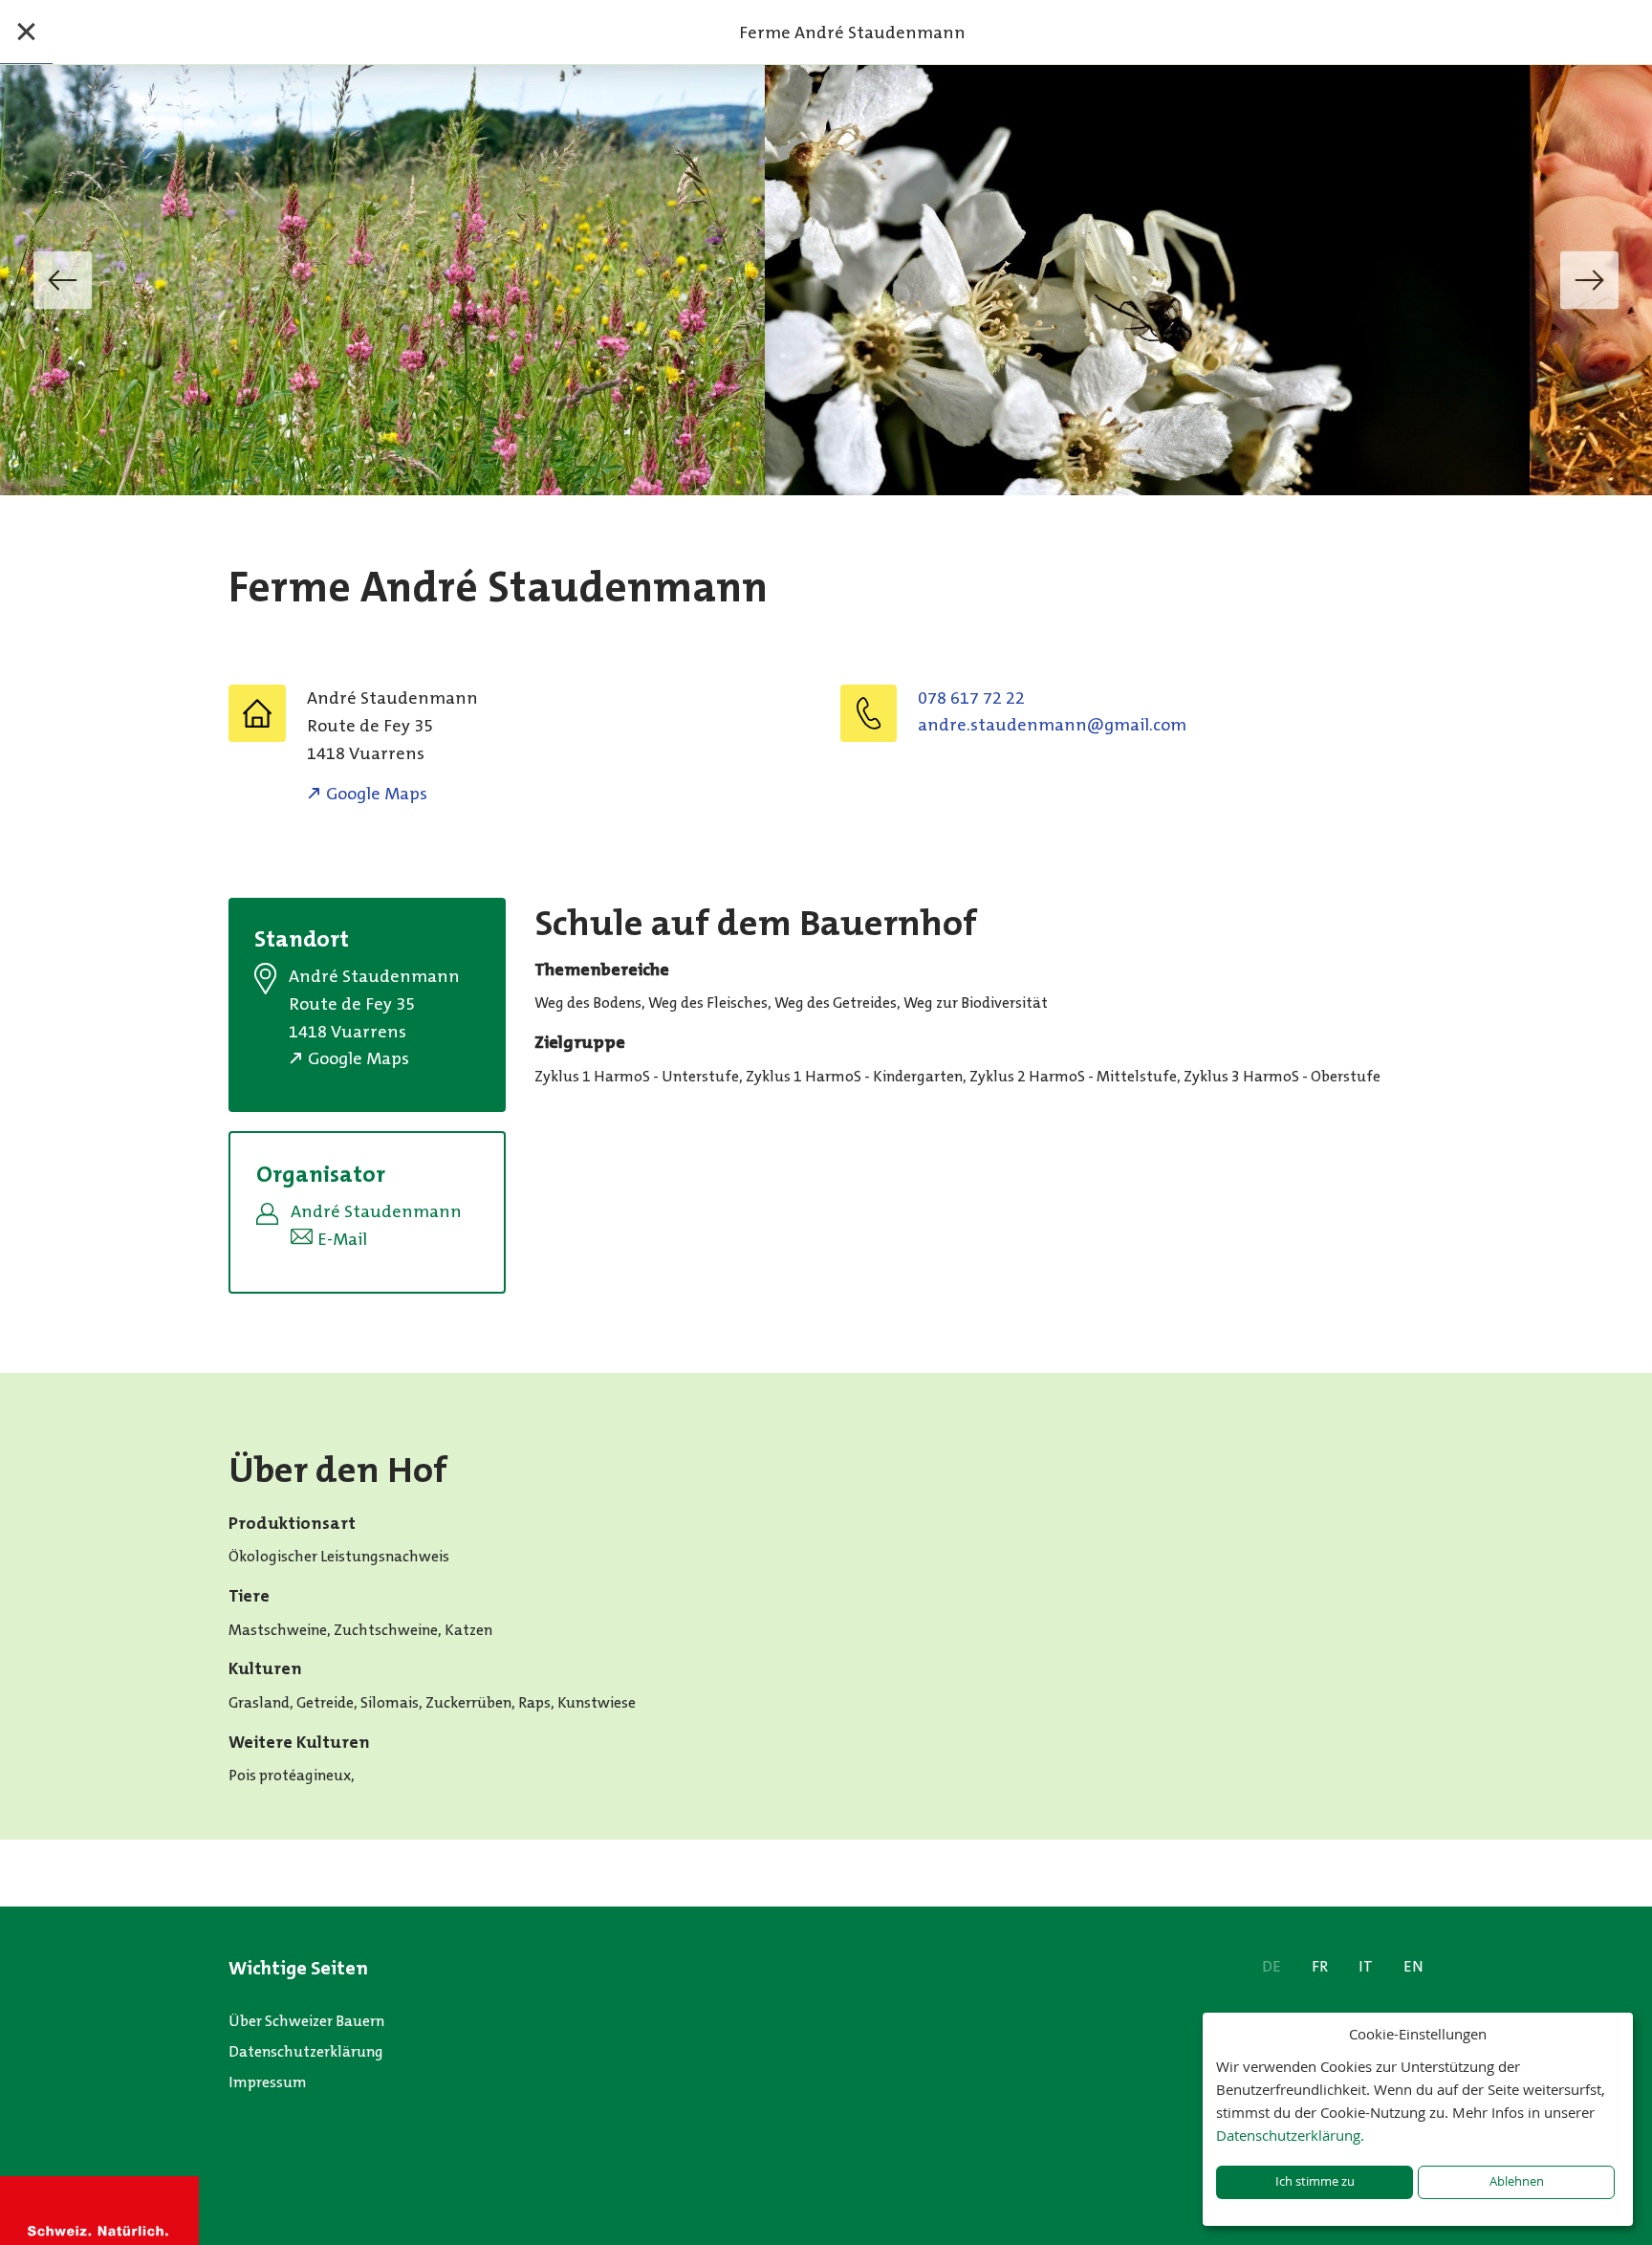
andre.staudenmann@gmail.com (1052, 725)
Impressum (268, 2082)
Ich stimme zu (1315, 2181)
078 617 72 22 (971, 698)
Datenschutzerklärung (306, 2051)
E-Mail (342, 1239)
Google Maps (377, 794)
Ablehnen (1517, 2181)
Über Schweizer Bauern (306, 2021)
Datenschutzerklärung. (1290, 2135)
